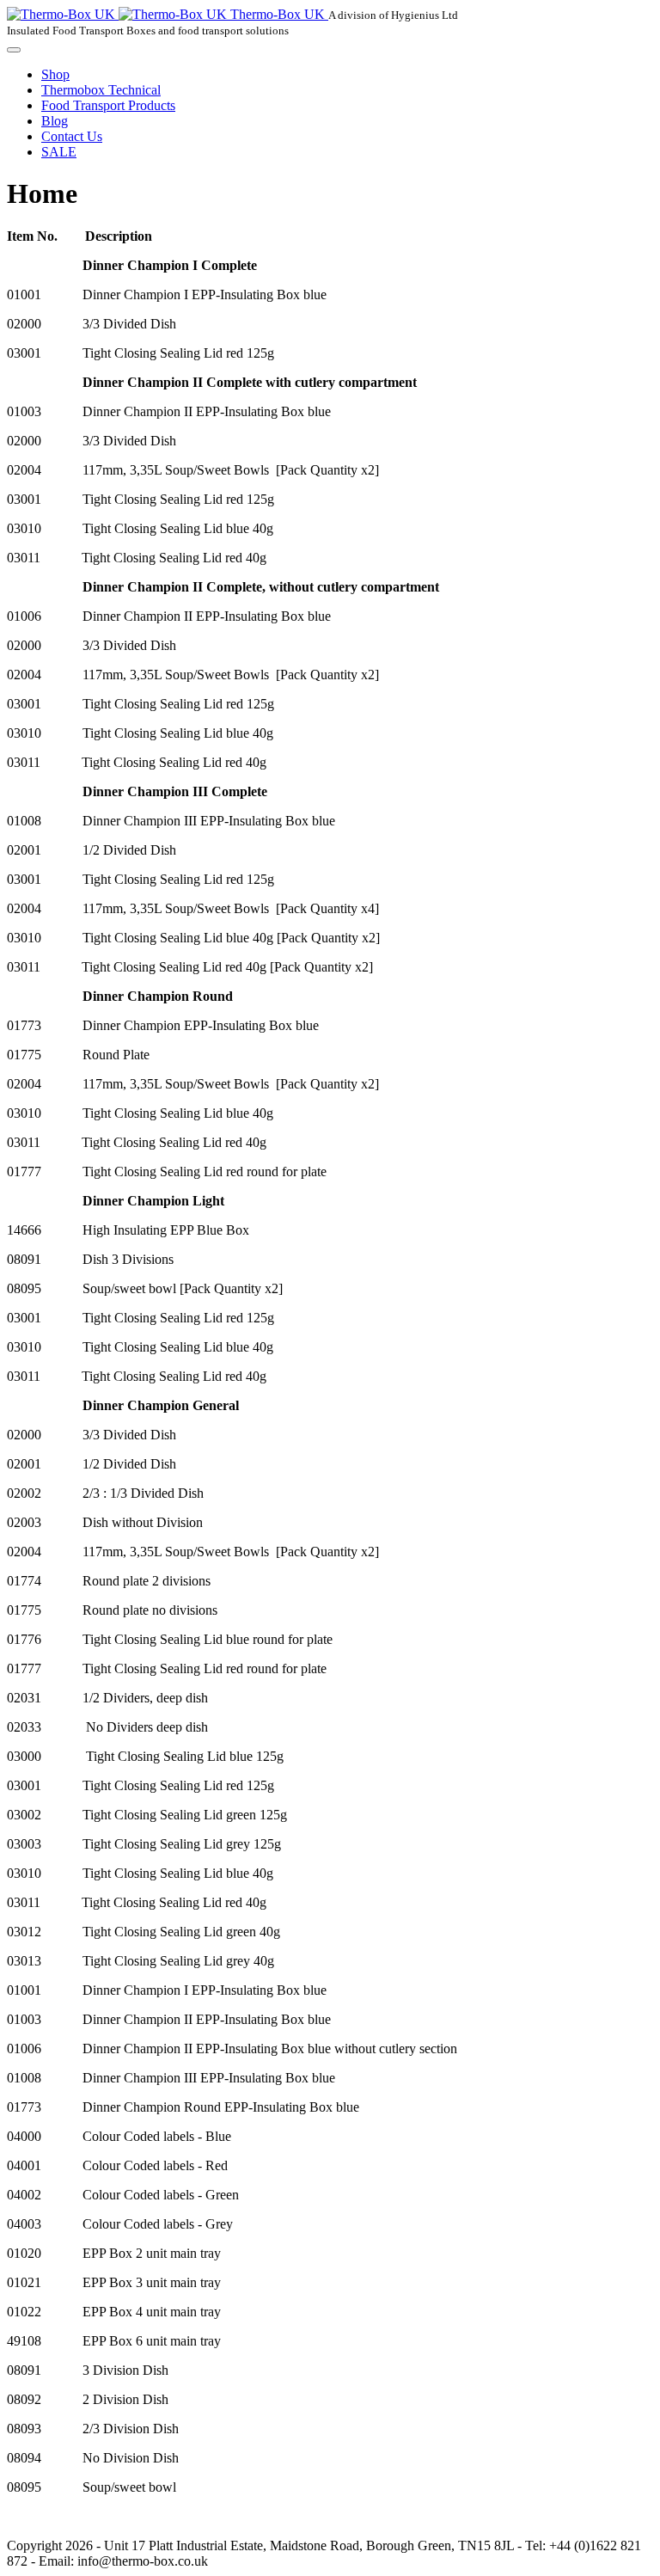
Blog (55, 121)
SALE (59, 152)
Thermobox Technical (101, 90)
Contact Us (72, 136)
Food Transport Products (108, 105)
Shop (55, 74)
